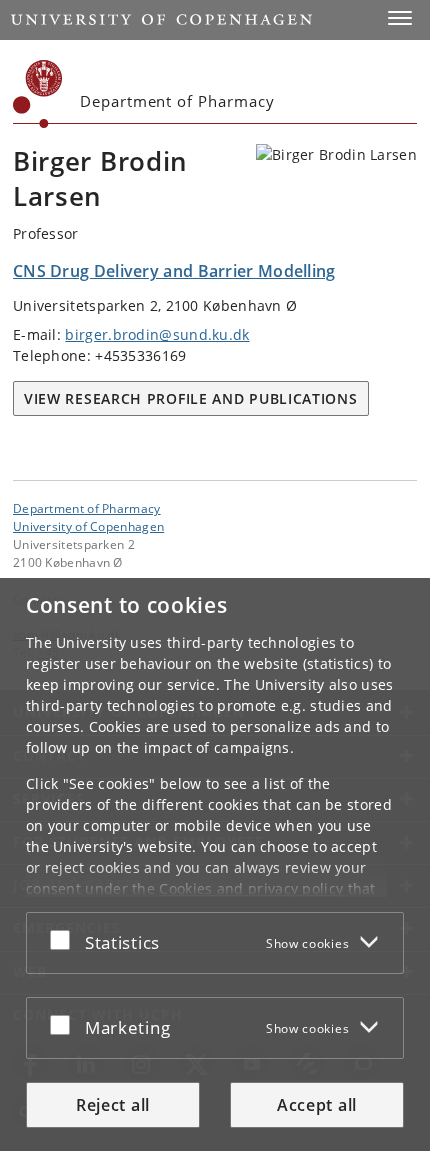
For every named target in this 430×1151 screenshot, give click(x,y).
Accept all (317, 1105)
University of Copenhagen (88, 526)
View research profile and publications (191, 398)
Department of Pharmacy (87, 508)
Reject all (113, 1105)
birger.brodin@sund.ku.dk (157, 334)
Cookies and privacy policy (251, 888)
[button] (400, 18)
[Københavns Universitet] (38, 94)
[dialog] (215, 864)
